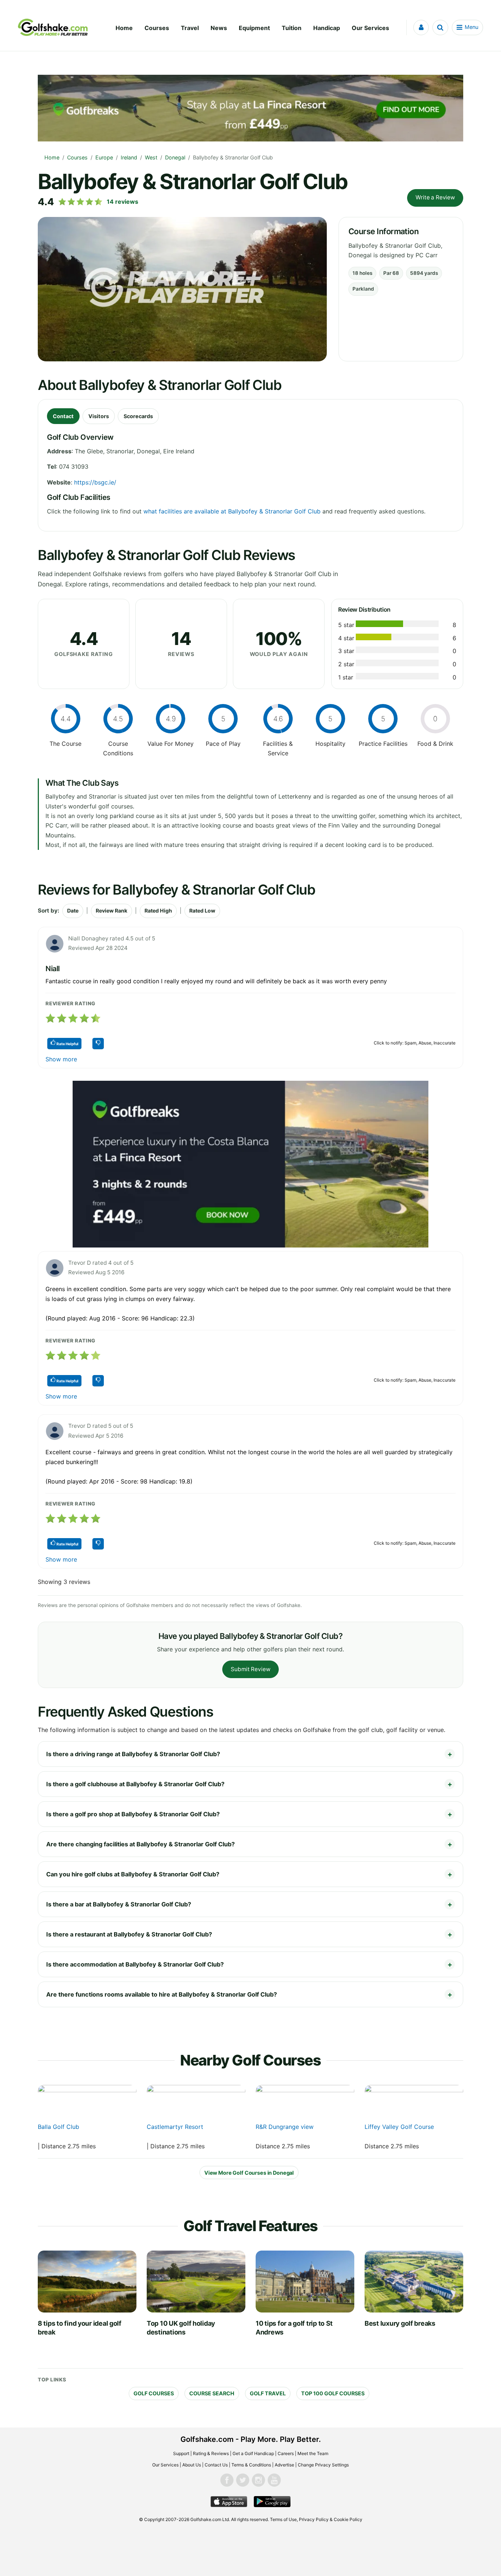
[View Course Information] (87, 2103)
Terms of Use (283, 2519)
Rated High (158, 911)
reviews (122, 202)
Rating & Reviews (211, 2453)
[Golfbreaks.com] (251, 1164)
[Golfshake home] (53, 27)
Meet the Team (313, 2453)
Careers (286, 2453)
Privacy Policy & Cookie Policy (331, 2519)
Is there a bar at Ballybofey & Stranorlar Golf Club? (119, 1904)
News (219, 28)
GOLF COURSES (154, 2393)
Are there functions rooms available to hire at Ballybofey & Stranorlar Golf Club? (162, 1994)
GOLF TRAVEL (268, 2393)
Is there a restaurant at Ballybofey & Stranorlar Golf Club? (129, 1934)
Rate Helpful (67, 1044)
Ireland (129, 157)
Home (124, 28)
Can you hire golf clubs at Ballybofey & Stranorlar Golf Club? (133, 1874)
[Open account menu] (421, 27)
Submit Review (250, 1669)
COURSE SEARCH (212, 2393)
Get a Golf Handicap (253, 2453)
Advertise (284, 2465)
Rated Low (202, 911)
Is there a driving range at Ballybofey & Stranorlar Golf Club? (133, 1754)
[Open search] (440, 27)
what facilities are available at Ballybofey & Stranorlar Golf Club (232, 511)
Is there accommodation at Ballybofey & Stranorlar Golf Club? (135, 1964)
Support (181, 2453)
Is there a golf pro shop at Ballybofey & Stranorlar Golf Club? (133, 1814)
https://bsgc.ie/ (95, 482)
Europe (104, 157)
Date (73, 911)
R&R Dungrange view (285, 2127)
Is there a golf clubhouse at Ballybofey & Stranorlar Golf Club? (135, 1784)
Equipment (254, 28)
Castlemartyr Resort (175, 2127)
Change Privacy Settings (323, 2465)
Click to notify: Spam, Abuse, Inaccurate (415, 1043)
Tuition (292, 28)
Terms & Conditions (251, 2465)
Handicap (327, 28)
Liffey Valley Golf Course (399, 2127)
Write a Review (435, 197)
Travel (190, 28)
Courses (157, 28)
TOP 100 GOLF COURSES (333, 2393)
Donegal (175, 157)
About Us (192, 2465)
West (151, 157)
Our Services (370, 28)
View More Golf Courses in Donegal (249, 2173)
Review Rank (111, 911)
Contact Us (216, 2465)
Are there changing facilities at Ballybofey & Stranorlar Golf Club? (140, 1844)
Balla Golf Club (58, 2127)
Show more (61, 1059)
